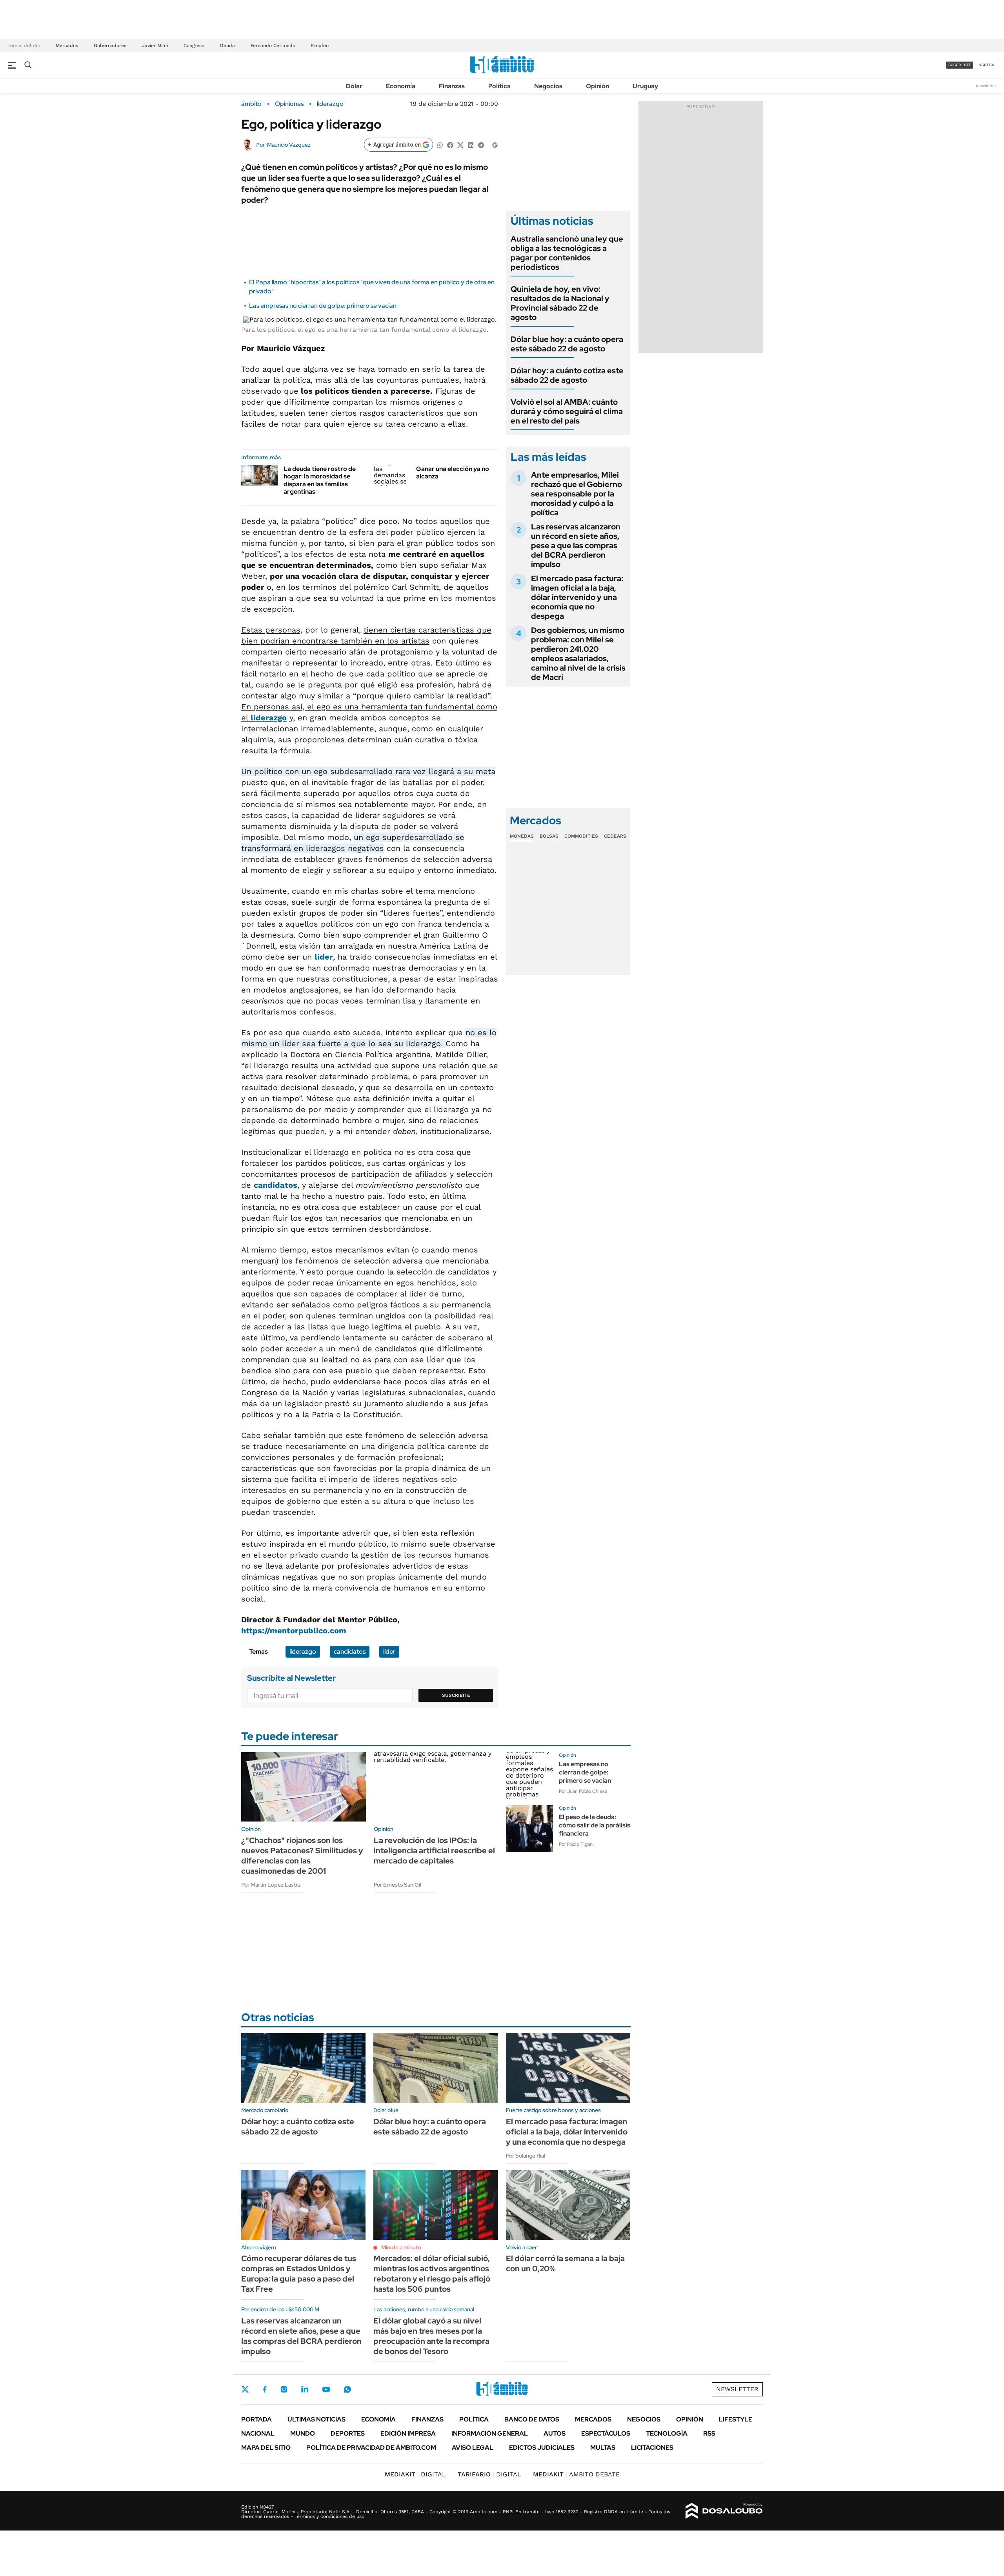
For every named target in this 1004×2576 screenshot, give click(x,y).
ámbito (251, 104)
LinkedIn (305, 2389)
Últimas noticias (316, 2419)
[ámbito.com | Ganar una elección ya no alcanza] (392, 475)
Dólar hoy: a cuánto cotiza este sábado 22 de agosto (567, 375)
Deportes (348, 2433)
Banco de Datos (532, 2419)
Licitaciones (652, 2448)
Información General (490, 2433)
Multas (603, 2448)
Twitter (245, 2389)
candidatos (276, 1185)
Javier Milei (155, 45)
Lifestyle (736, 2419)
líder (324, 957)
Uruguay (645, 86)
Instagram (284, 2389)
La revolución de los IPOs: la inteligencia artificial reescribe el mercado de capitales (434, 1851)
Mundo (303, 2433)
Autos (555, 2433)
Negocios (548, 86)
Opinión (597, 86)
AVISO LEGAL (473, 2448)
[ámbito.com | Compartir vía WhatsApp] (440, 145)
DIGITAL (415, 2474)
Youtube (326, 2390)
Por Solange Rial (526, 2156)
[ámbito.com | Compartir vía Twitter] (460, 145)
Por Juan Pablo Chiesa (583, 1791)
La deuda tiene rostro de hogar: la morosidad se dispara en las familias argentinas (320, 480)
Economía (401, 86)
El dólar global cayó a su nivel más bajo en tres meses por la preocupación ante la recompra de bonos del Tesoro (431, 2336)
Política (499, 86)
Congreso (194, 45)
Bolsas (549, 836)
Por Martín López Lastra (271, 1885)
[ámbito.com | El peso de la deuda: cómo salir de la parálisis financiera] (529, 1829)
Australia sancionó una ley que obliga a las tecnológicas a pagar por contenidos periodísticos (567, 253)
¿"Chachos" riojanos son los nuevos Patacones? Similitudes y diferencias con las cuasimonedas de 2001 (302, 1856)
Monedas (522, 836)
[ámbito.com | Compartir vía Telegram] (481, 145)
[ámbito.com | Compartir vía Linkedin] (471, 145)
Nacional (258, 2433)
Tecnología (667, 2433)
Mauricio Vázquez (289, 145)
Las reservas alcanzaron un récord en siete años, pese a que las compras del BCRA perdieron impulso (576, 545)
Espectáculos (606, 2433)
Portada (256, 2419)
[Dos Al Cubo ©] (724, 2511)
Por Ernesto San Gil (397, 1885)
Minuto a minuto (401, 2247)
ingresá (986, 65)
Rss (709, 2433)
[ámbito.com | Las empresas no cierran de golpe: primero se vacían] (529, 1776)
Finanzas (452, 86)
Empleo (320, 45)
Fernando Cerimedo (273, 45)
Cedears (615, 836)
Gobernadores (110, 45)
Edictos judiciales (542, 2448)
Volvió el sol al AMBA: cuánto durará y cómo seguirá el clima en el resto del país (567, 411)
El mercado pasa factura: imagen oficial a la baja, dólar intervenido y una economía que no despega (577, 597)
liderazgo (330, 104)
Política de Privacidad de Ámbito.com (371, 2448)
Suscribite (456, 1695)
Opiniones (289, 104)
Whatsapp (347, 2389)
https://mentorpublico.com (294, 1631)
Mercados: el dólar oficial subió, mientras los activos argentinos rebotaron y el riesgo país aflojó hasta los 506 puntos (432, 2274)
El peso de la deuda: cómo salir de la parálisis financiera (595, 1825)
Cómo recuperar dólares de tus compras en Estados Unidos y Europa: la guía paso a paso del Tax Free (299, 2274)
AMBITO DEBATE (576, 2474)
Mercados (67, 45)
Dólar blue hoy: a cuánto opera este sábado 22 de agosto (567, 344)
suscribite (960, 65)
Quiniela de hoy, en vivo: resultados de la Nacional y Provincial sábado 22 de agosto (560, 303)
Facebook (265, 2389)
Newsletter (986, 86)
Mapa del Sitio (266, 2448)
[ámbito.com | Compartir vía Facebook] (450, 145)
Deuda (227, 45)
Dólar (354, 86)
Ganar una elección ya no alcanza (453, 473)
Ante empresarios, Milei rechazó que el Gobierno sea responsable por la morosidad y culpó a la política (577, 494)
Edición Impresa (408, 2433)
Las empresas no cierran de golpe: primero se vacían (323, 306)
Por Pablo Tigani (576, 1844)
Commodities (581, 836)
